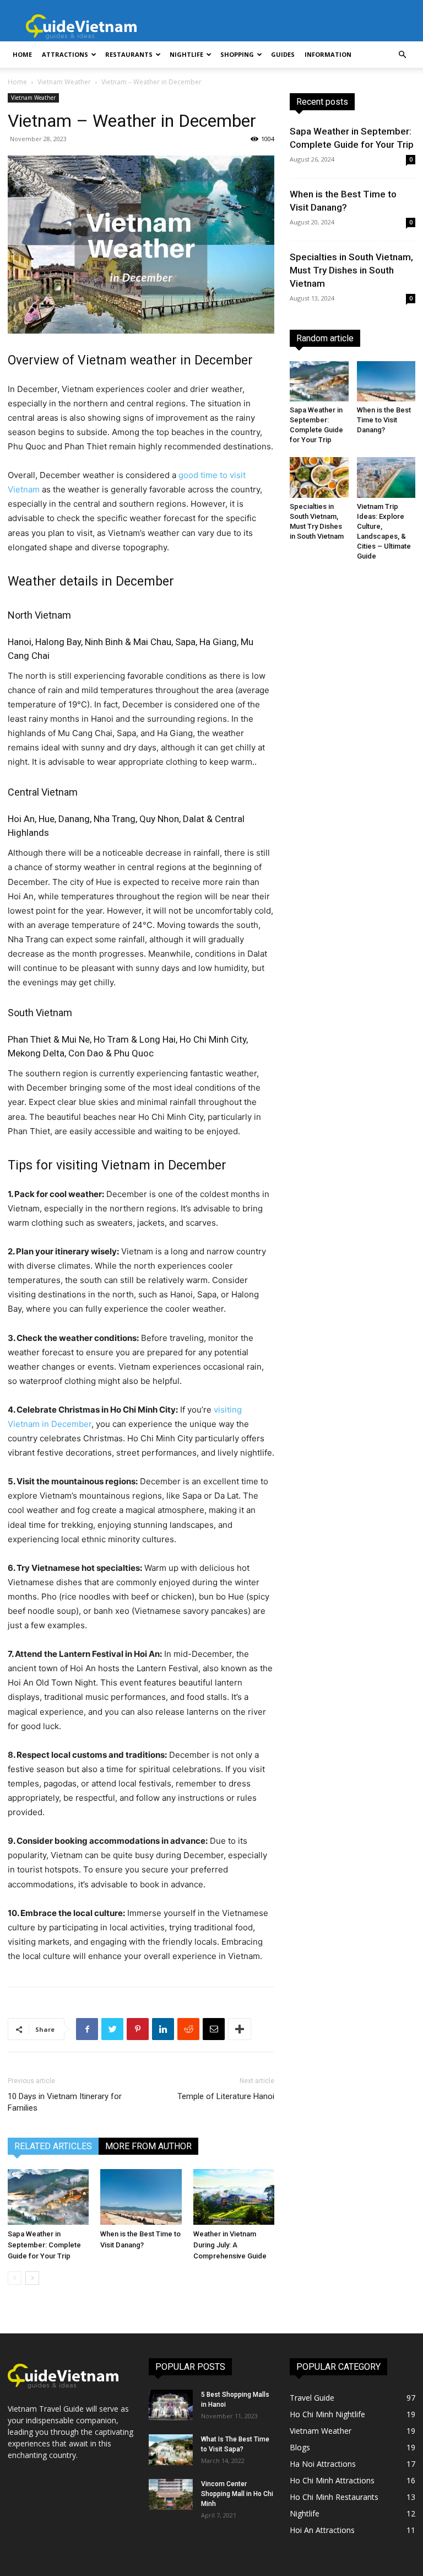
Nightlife (186, 54)
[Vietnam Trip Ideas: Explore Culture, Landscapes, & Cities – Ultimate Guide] (386, 477)
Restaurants (129, 54)
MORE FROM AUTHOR (148, 2146)
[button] (402, 55)
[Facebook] (87, 2029)
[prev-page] (15, 2278)
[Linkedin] (163, 2029)
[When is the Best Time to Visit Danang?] (141, 2197)
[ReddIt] (188, 2029)
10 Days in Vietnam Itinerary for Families (65, 2102)
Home (22, 54)
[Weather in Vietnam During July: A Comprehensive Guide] (234, 2197)
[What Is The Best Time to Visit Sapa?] (171, 2450)
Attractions (65, 54)
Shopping (237, 54)
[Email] (214, 2029)
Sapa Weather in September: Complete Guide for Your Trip (44, 2245)
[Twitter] (112, 2029)
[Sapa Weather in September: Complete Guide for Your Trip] (48, 2197)
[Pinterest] (138, 2029)
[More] (240, 2029)
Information (328, 54)
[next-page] (32, 2278)
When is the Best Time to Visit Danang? (384, 420)
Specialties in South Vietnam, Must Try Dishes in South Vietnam (351, 270)
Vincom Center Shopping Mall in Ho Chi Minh (237, 2494)
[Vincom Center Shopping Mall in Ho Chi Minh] (171, 2494)
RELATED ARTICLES (53, 2146)
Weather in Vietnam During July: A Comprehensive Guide (230, 2245)
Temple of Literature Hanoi (226, 2096)
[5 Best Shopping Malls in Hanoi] (171, 2405)
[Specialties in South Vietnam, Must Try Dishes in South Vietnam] (319, 477)
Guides (283, 54)
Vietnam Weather (64, 82)
